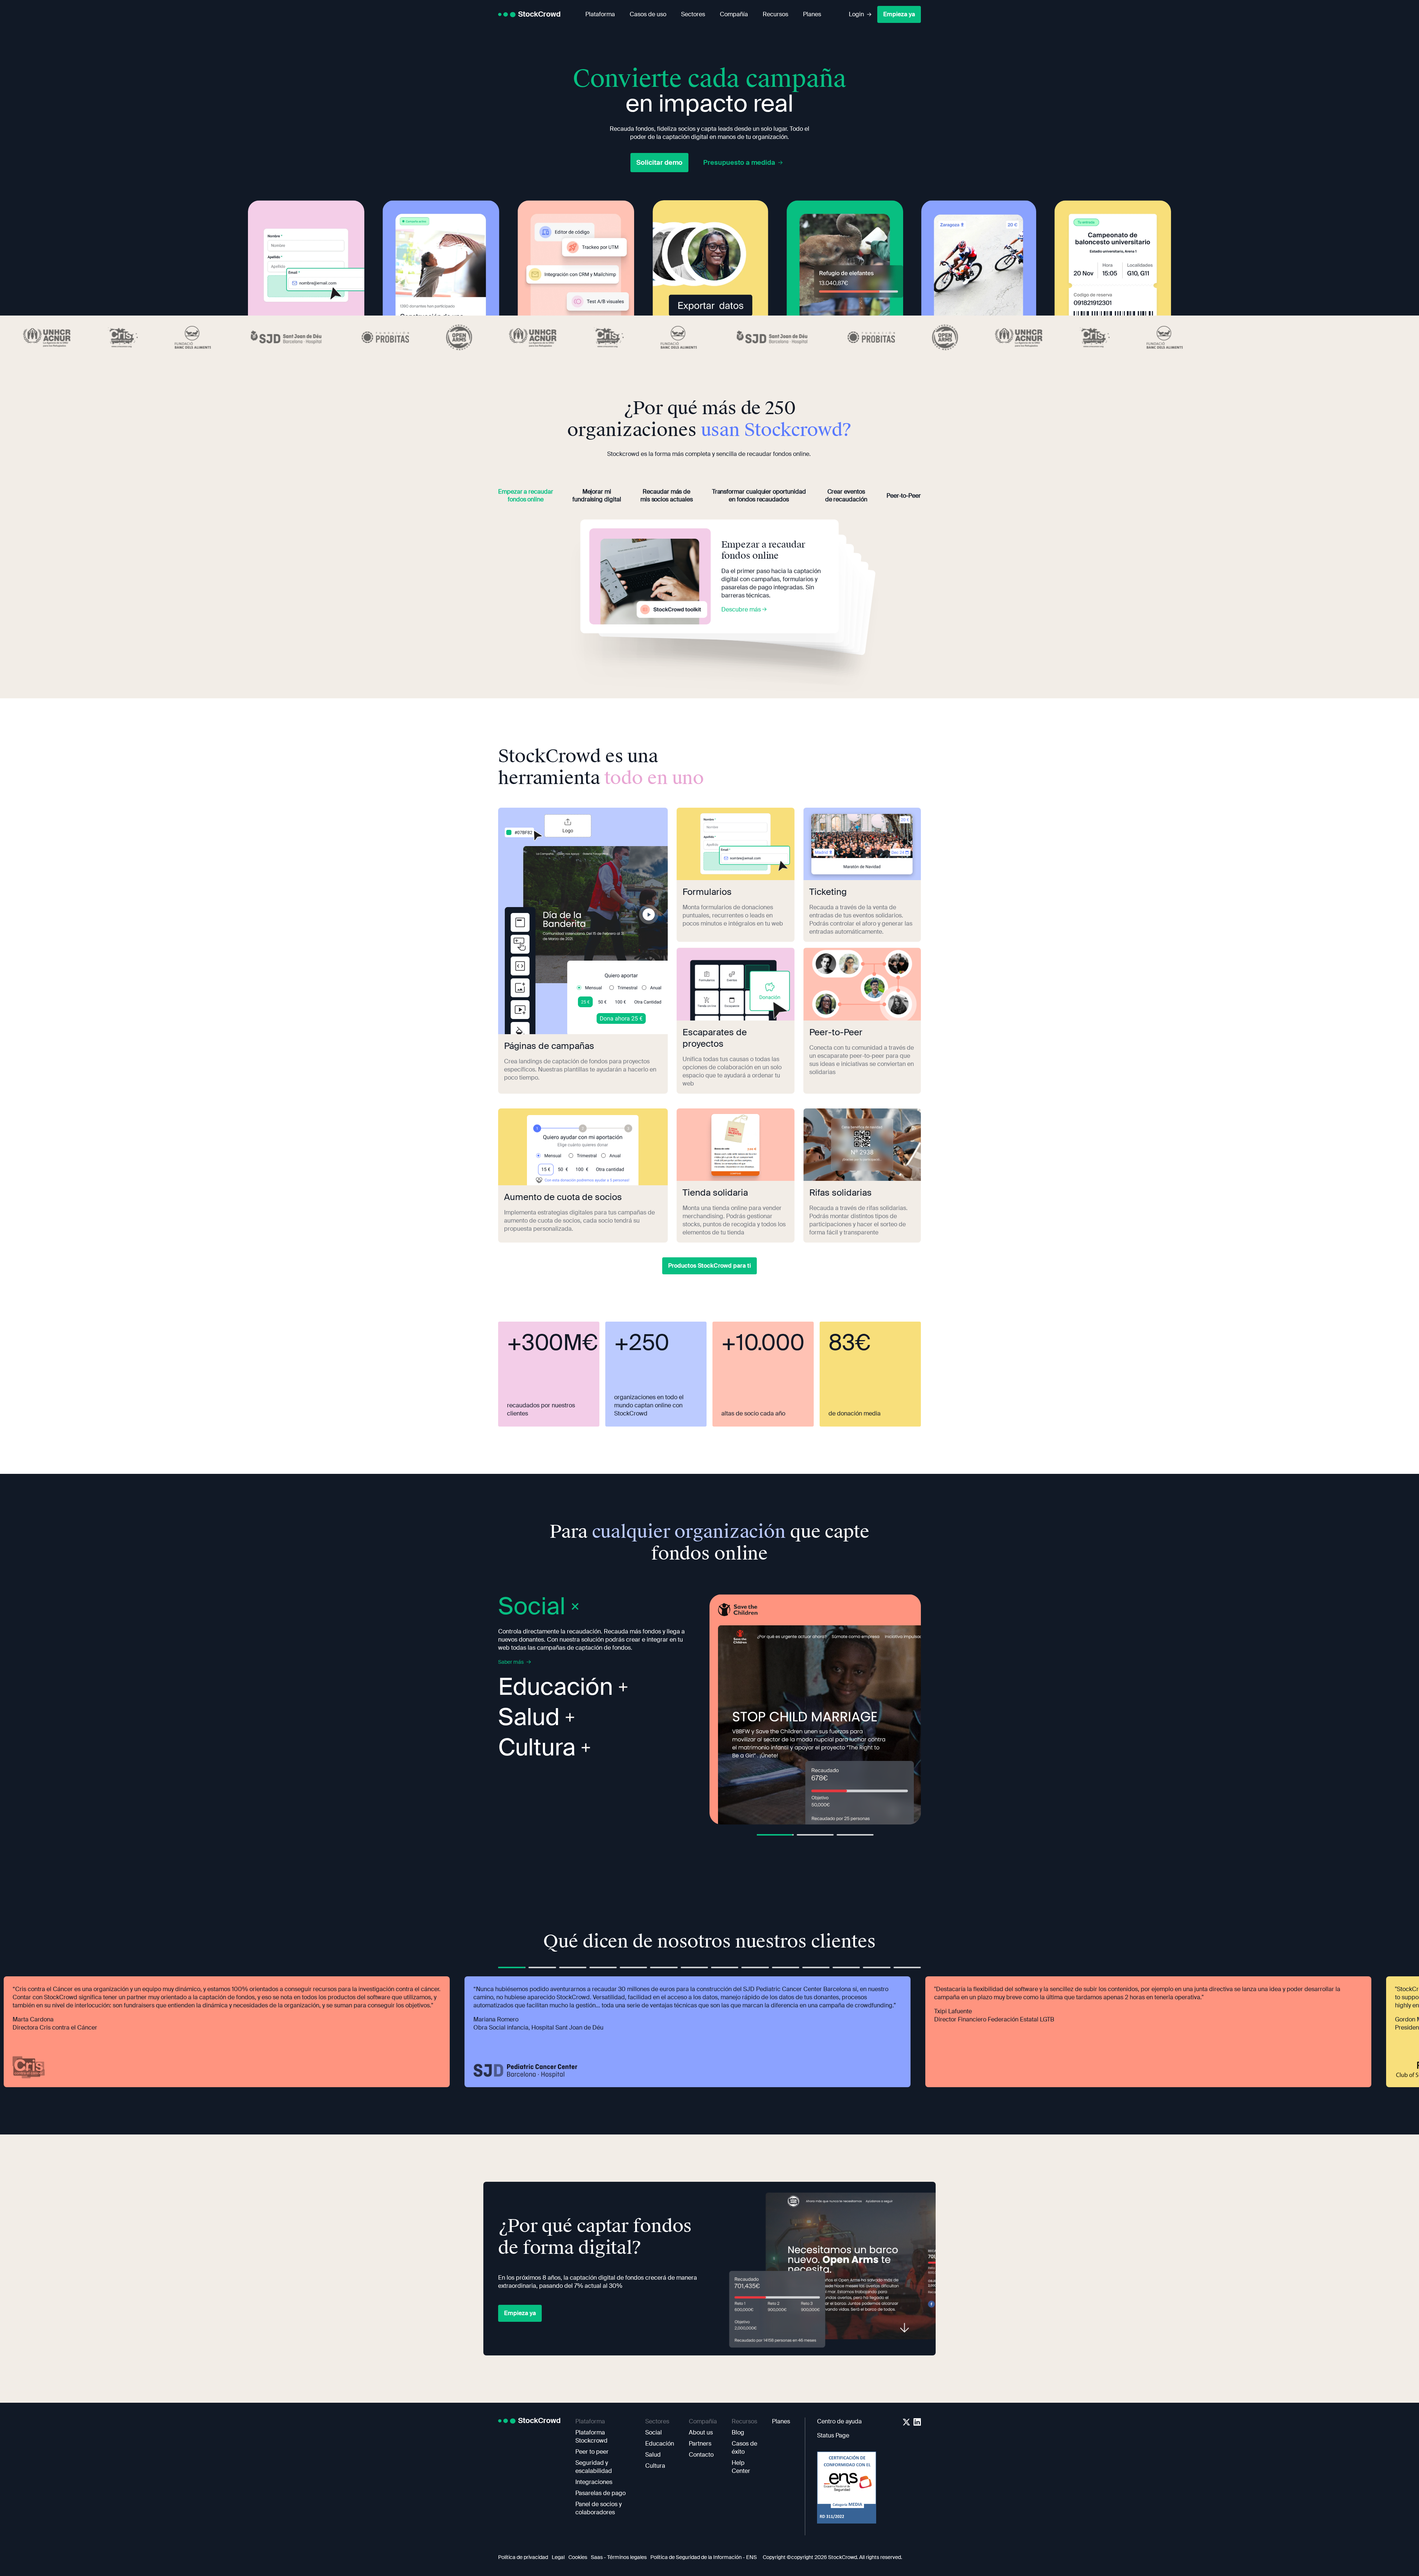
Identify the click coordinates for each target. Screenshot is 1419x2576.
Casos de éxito (744, 2448)
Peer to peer (592, 2452)
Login (856, 14)
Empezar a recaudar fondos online (526, 495)
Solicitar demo (659, 163)
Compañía (734, 14)
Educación (556, 1689)
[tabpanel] (815, 1709)
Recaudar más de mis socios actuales (667, 495)
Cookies (578, 2557)
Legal (558, 2557)
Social (654, 2432)
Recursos (775, 14)
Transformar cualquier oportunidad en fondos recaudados (759, 495)
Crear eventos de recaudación (846, 495)
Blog (738, 2432)
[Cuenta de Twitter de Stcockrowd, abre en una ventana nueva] (906, 2422)
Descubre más (742, 609)
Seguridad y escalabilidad (594, 2467)
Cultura (537, 1748)
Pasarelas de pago (600, 2493)
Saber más (511, 1662)
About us (701, 2432)
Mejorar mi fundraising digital (597, 495)
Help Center (741, 2467)
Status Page (833, 2435)
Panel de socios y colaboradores (598, 2508)
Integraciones (594, 2482)
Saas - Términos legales (619, 2557)
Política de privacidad (523, 2557)
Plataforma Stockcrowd (591, 2437)
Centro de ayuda (839, 2421)
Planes (812, 14)
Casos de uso (648, 14)
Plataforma (600, 14)
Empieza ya (899, 14)
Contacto (701, 2455)
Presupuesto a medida (739, 163)
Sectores (693, 14)
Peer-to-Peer (904, 496)
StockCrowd (539, 14)
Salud (529, 1719)
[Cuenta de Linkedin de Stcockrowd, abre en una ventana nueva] (917, 2422)
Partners (700, 2444)
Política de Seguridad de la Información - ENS (704, 2557)
